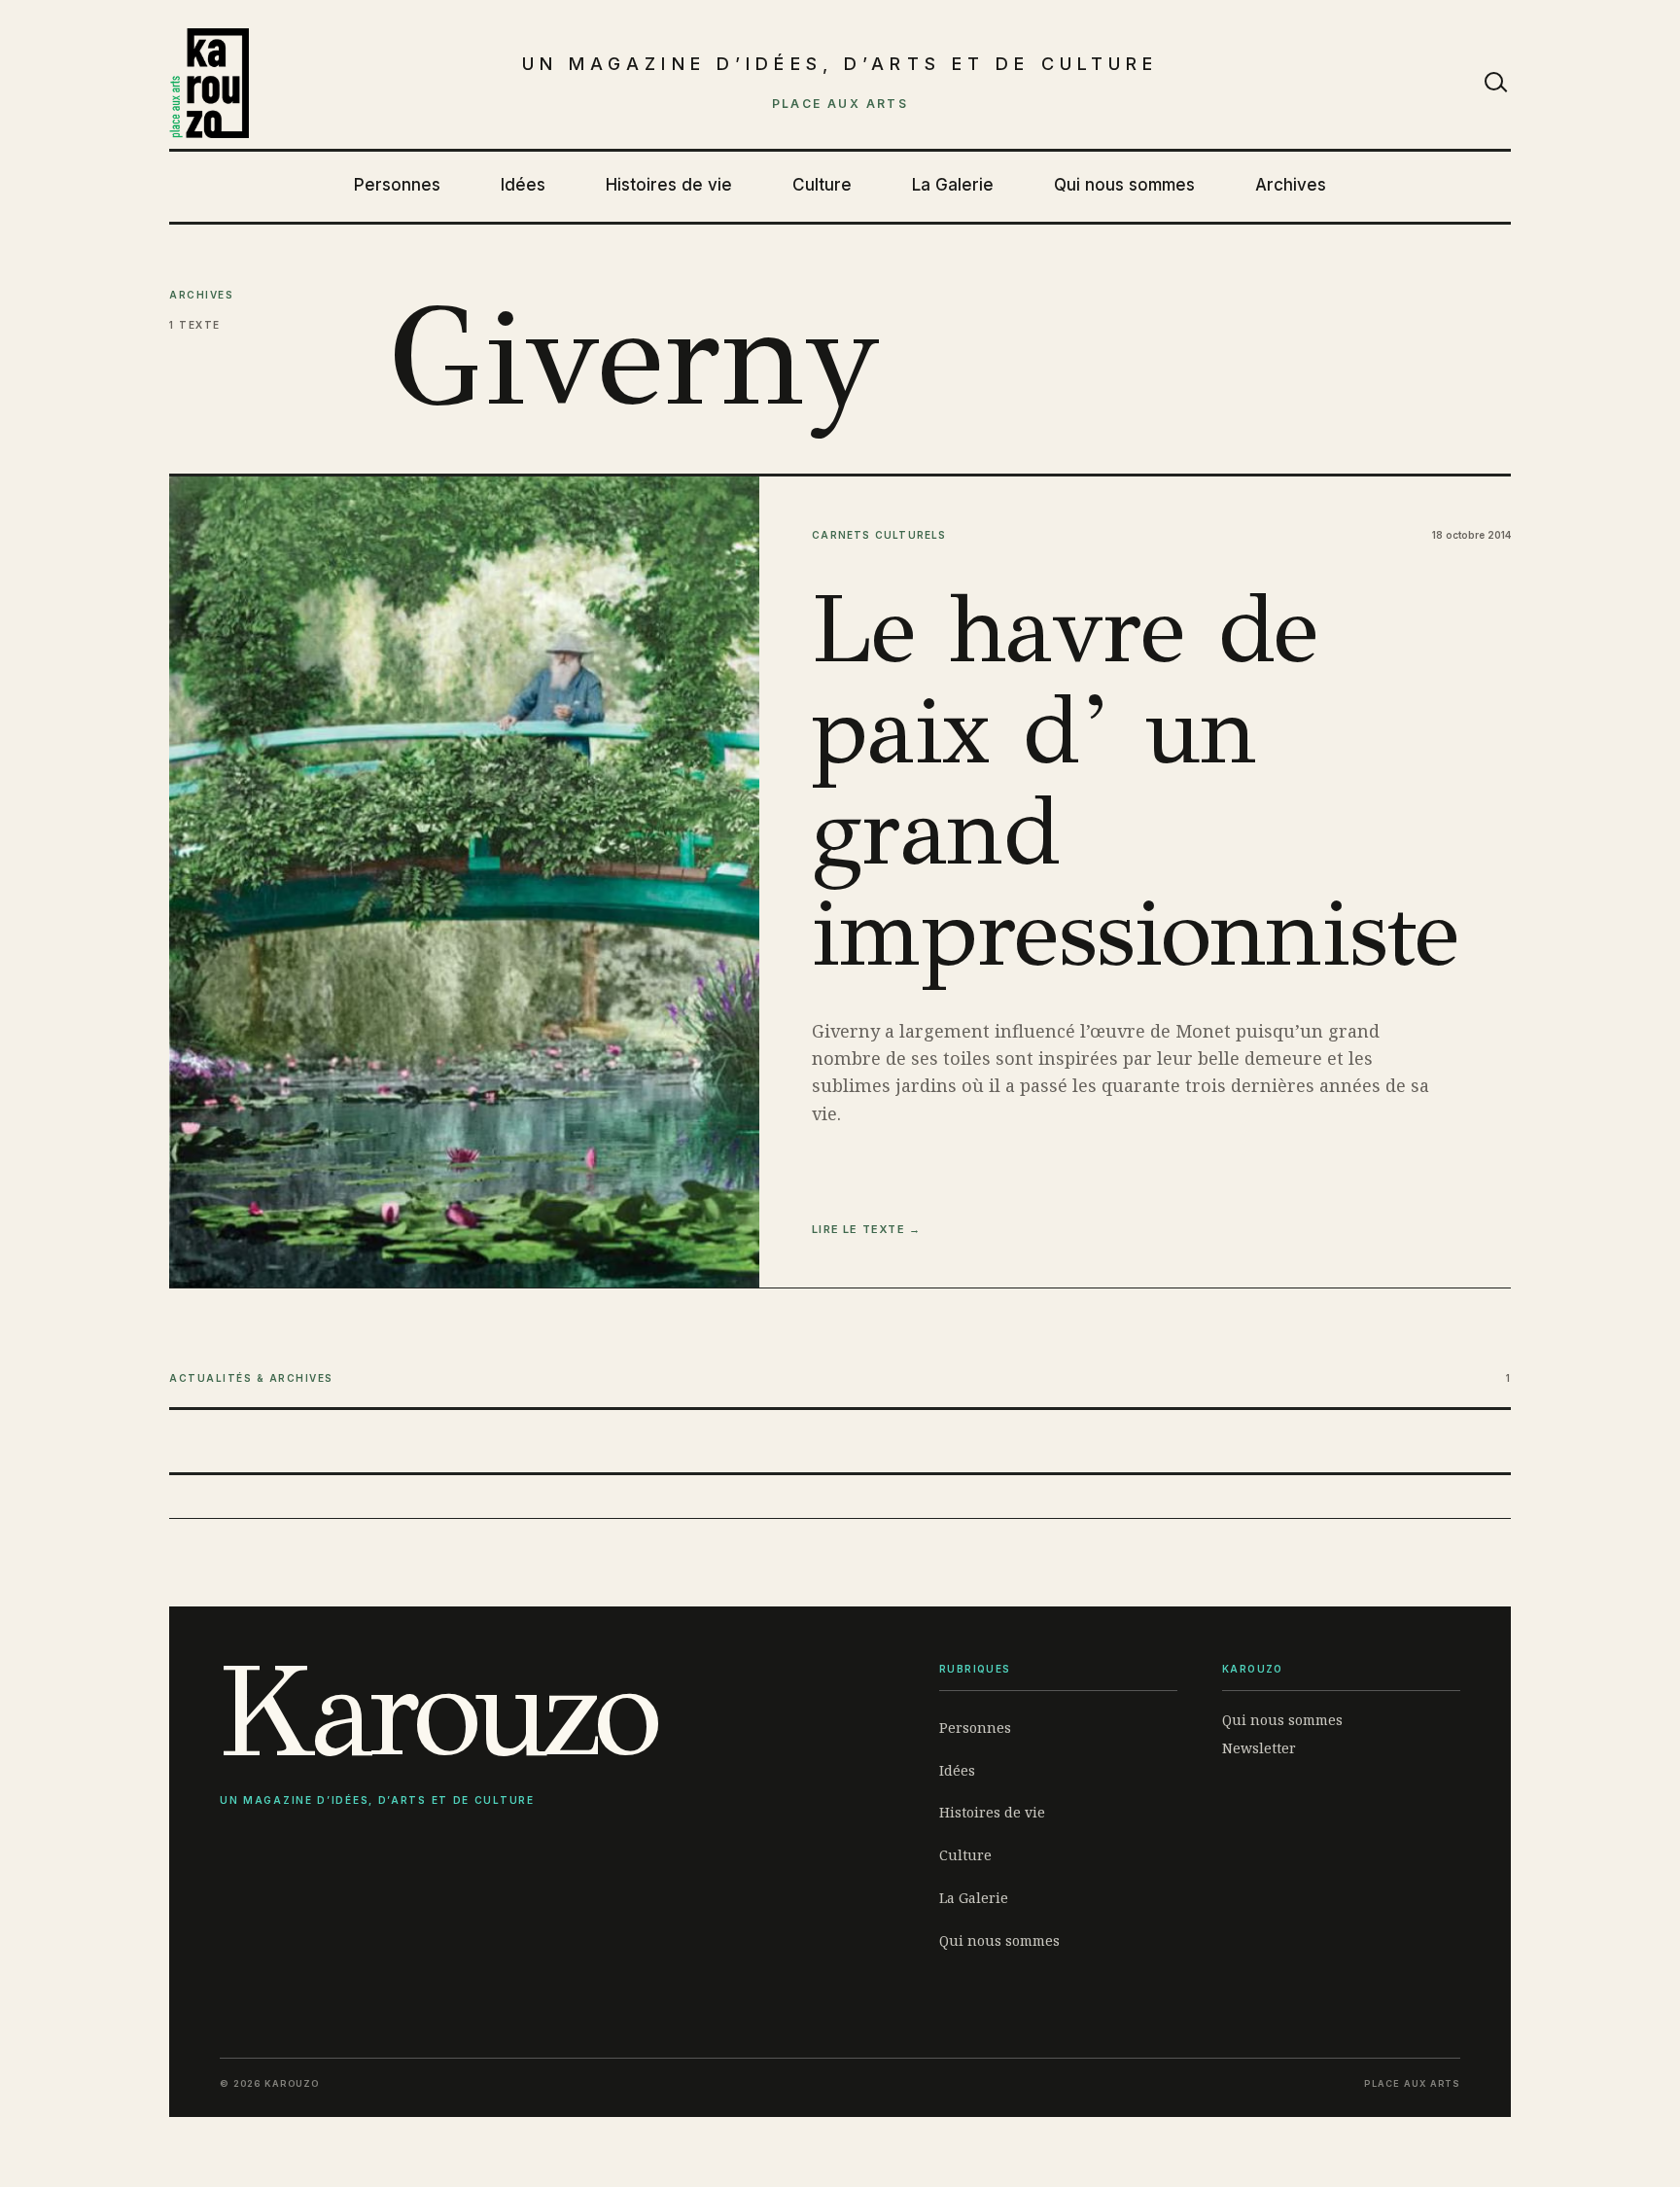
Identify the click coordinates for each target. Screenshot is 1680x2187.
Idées (523, 185)
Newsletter (1259, 1748)
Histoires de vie (669, 185)
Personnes (397, 185)
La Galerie (953, 185)
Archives (1291, 185)
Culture (822, 185)
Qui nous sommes (1124, 185)
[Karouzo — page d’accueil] (209, 84)
